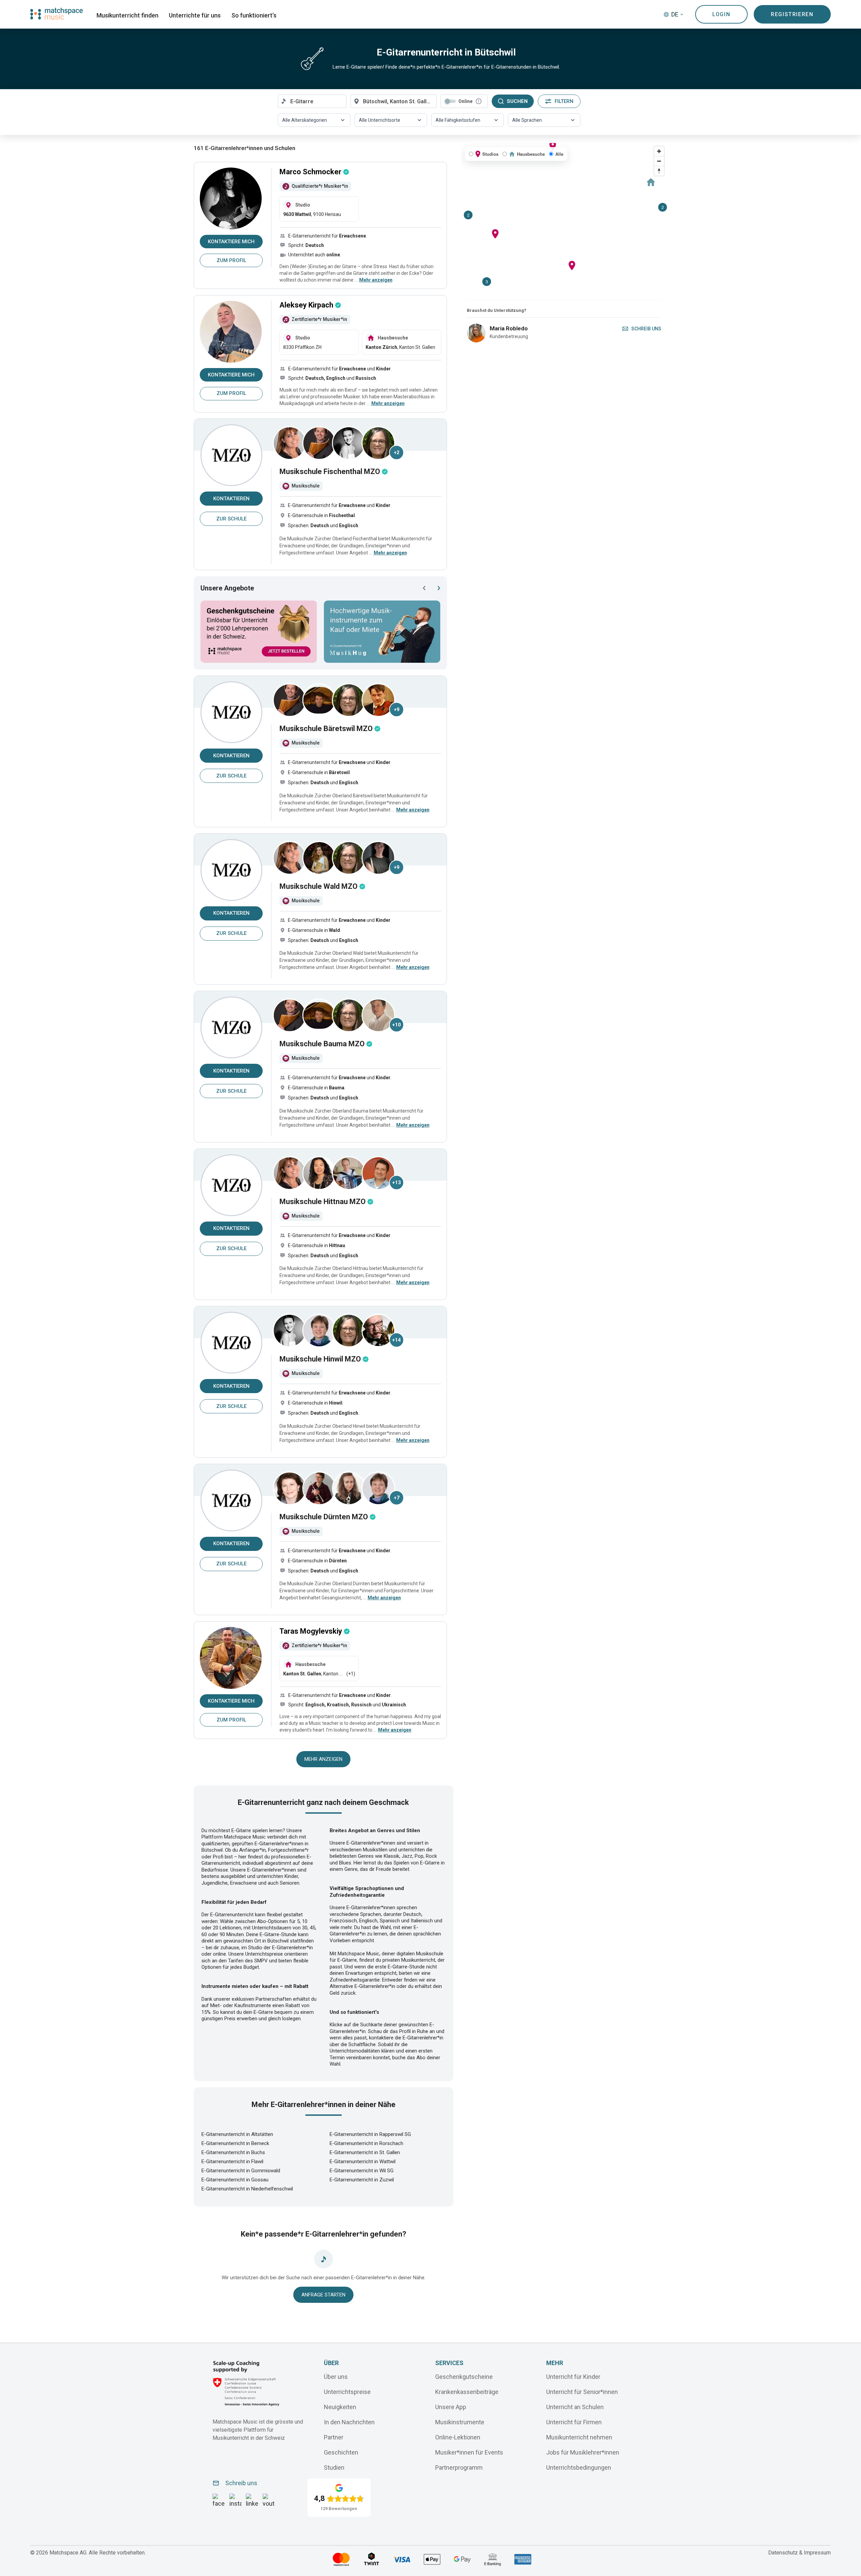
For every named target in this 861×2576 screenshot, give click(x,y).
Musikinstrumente (460, 2422)
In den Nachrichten (349, 2422)
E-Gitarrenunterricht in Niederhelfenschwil (247, 2189)
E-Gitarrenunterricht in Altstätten (237, 2134)
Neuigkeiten (340, 2407)
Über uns (336, 2376)
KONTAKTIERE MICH (231, 242)
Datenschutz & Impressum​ (799, 2553)
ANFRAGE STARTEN (323, 2295)
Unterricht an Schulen (575, 2407)
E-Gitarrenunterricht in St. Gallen (365, 2152)
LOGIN (721, 14)
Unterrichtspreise (347, 2391)
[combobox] (312, 101)
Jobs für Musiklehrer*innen (583, 2452)
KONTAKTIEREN (231, 499)
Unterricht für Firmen (574, 2422)
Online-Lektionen (458, 2437)
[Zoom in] (659, 151)
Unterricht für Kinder (573, 2376)
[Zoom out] (659, 161)
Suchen (517, 101)
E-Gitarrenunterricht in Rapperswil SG (370, 2134)
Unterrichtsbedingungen (579, 2467)
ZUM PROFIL (231, 260)
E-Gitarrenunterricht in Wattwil (363, 2162)
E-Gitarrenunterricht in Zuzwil (362, 2180)
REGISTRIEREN (792, 14)
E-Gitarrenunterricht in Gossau (235, 2180)
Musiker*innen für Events (469, 2452)
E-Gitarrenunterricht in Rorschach (366, 2143)
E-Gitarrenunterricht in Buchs (233, 2152)
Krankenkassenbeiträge (467, 2391)
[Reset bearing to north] (659, 171)
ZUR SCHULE (231, 519)
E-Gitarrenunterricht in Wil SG (362, 2171)
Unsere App (451, 2407)
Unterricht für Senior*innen (582, 2391)
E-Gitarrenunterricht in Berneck (235, 2143)
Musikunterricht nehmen (579, 2437)
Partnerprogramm (459, 2467)
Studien (334, 2467)
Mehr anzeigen (323, 1759)
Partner (334, 2437)
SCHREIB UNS (646, 329)
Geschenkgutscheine (464, 2376)
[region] (564, 222)
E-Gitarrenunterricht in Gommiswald (241, 2171)
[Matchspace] (57, 14)
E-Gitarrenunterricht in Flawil (232, 2162)
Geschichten (341, 2452)
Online (465, 101)
